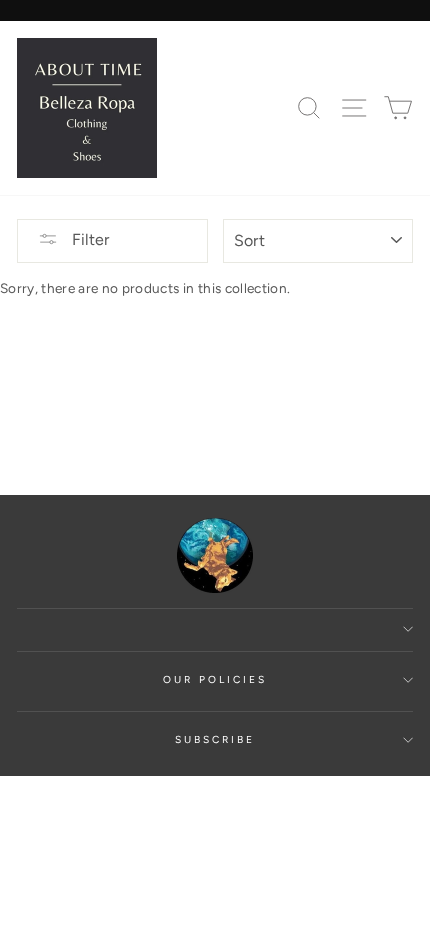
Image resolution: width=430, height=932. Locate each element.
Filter (88, 239)
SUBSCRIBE (215, 739)
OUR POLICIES (215, 679)
